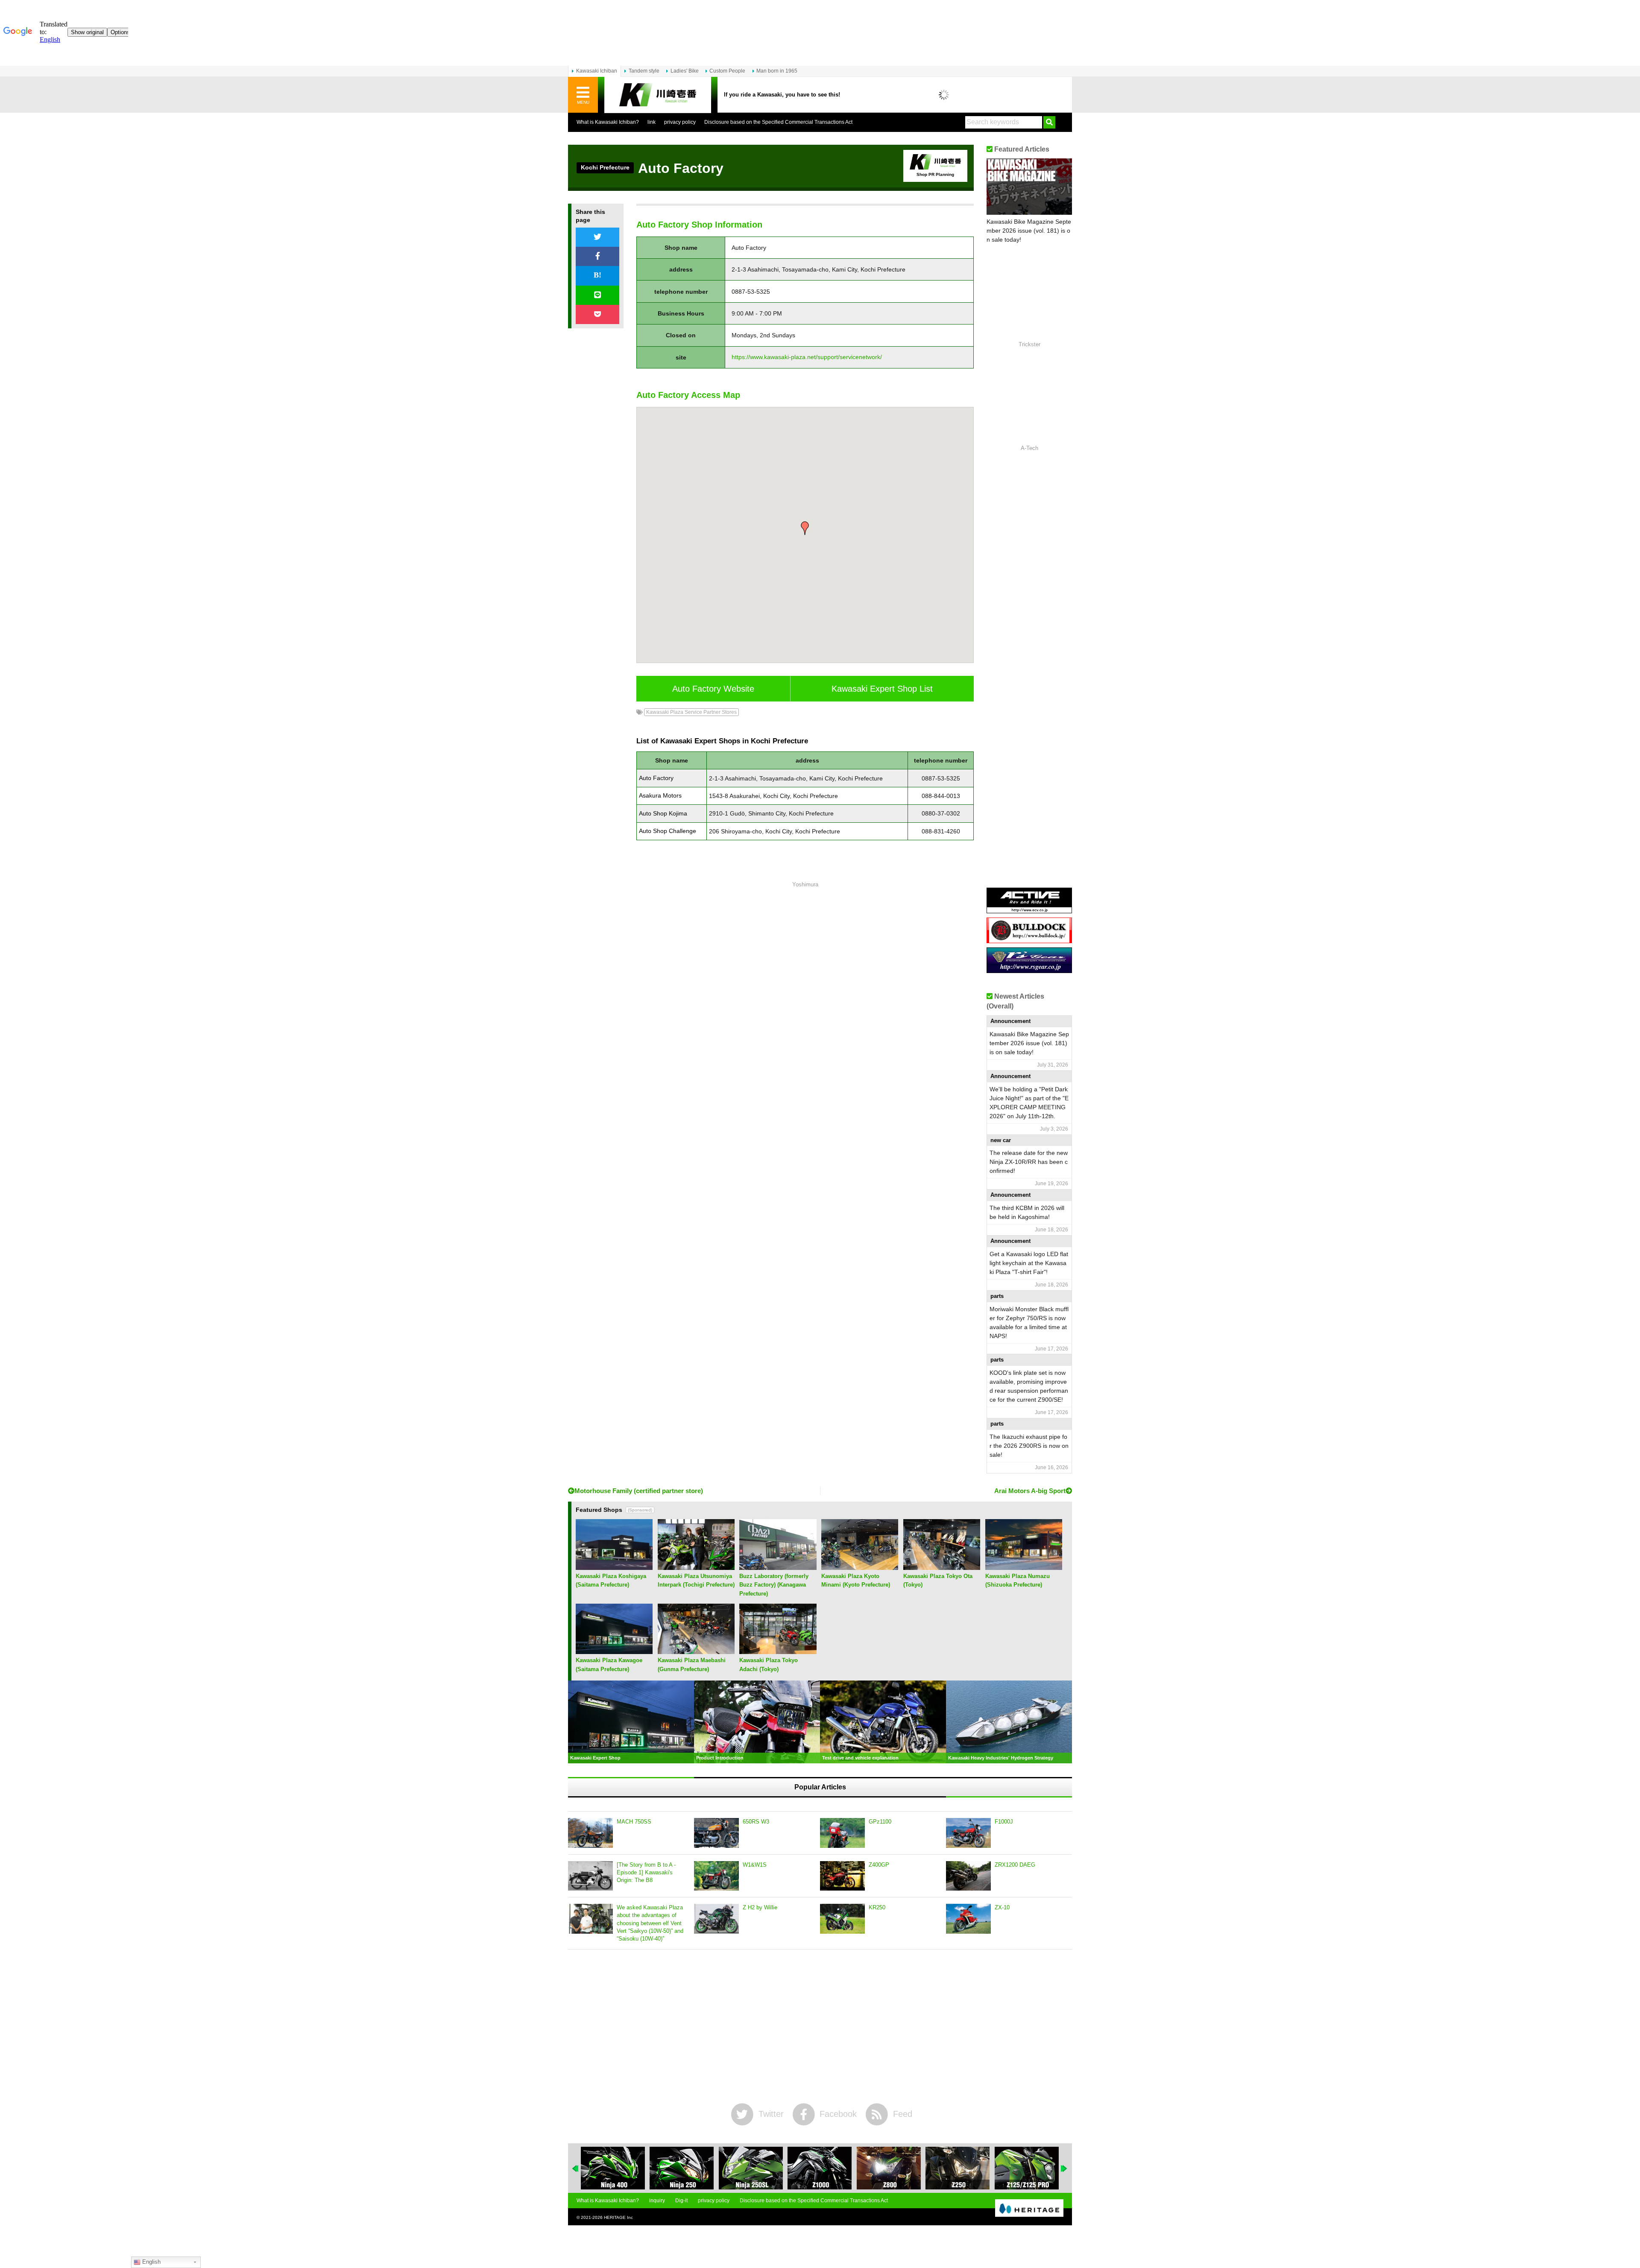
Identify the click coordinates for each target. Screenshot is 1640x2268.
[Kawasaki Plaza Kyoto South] (860, 1567)
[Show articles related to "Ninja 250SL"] (682, 2168)
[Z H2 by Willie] (716, 1919)
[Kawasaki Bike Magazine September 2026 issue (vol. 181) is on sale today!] (1029, 187)
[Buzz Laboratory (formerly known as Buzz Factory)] (778, 1567)
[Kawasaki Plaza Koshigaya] (614, 1567)
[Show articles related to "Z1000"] (751, 2168)
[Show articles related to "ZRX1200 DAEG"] (1027, 2168)
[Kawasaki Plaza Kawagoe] (614, 1651)
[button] (805, 528)
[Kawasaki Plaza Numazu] (1024, 1567)
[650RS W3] (716, 1833)
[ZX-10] (968, 1919)
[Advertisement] (805, 1005)
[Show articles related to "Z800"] (820, 2168)
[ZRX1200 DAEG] (968, 1876)
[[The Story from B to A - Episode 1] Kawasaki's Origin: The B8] (590, 1876)
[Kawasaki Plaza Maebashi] (696, 1651)
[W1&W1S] (716, 1876)
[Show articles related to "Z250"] (889, 2168)
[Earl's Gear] (1029, 970)
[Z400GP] (842, 1876)
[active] (1029, 910)
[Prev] (576, 2169)
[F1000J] (968, 1833)
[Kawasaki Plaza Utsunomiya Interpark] (696, 1567)
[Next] (1064, 2169)
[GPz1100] (842, 1833)
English (151, 2262)
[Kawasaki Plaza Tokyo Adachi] (778, 1651)
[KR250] (842, 1919)
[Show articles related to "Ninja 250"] (613, 2168)
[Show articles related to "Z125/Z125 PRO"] (958, 2168)
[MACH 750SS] (590, 1833)
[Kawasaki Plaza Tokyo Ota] (942, 1567)
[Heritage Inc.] (1029, 2209)
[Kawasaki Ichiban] (658, 95)
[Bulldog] (1029, 940)
